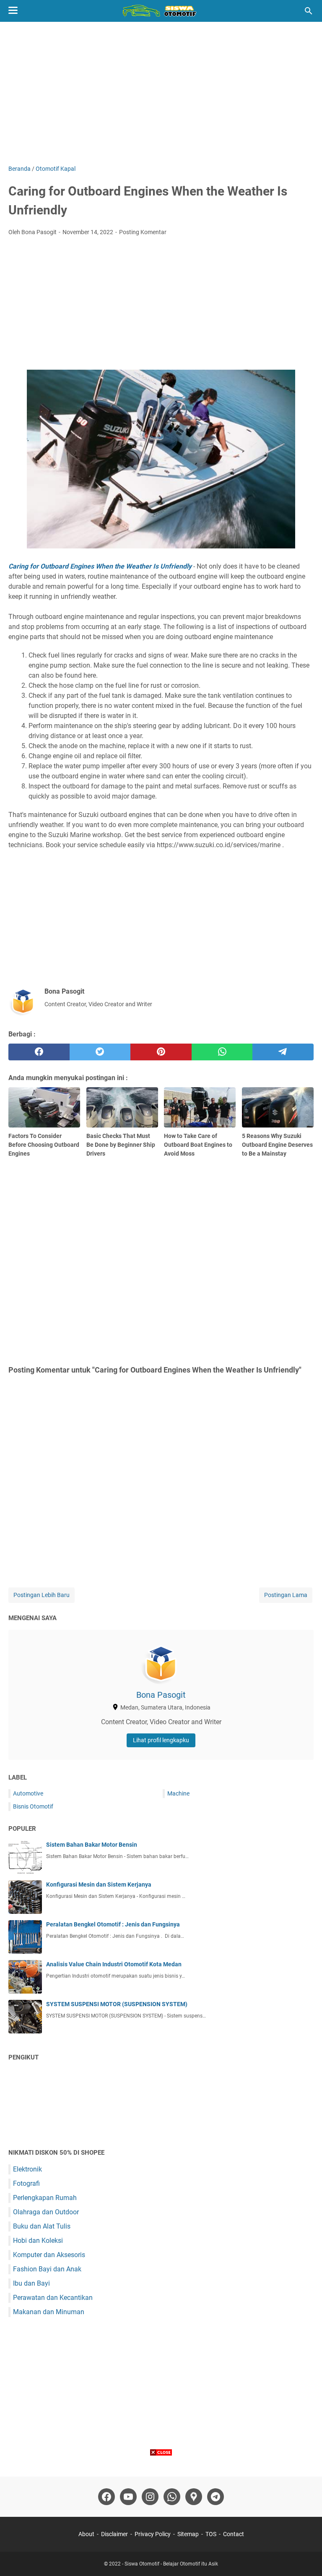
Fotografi (26, 2183)
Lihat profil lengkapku (161, 1740)
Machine (178, 1793)
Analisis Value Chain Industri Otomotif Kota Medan (114, 1964)
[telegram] (283, 1052)
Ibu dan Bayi (31, 2283)
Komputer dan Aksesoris (49, 2255)
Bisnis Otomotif (33, 1806)
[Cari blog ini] (309, 11)
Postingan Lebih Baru (42, 1595)
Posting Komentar (143, 232)
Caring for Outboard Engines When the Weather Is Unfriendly (100, 566)
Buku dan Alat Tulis (42, 2226)
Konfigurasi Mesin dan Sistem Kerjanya (99, 1884)
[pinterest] (161, 1052)
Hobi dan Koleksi (38, 2241)
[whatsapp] (222, 1052)
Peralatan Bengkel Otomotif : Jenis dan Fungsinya (113, 1924)
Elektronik (27, 2169)
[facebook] (39, 1052)
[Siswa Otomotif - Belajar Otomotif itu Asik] (161, 11)
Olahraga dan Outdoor (46, 2212)
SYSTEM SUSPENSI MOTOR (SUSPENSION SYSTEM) (117, 2004)
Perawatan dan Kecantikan (53, 2298)
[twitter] (100, 1052)
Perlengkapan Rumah (45, 2198)
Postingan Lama (286, 1595)
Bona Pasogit (161, 1695)
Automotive (28, 1793)
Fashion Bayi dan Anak (47, 2269)
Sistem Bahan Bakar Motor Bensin (92, 1845)
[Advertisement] (161, 93)
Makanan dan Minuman (49, 2312)
